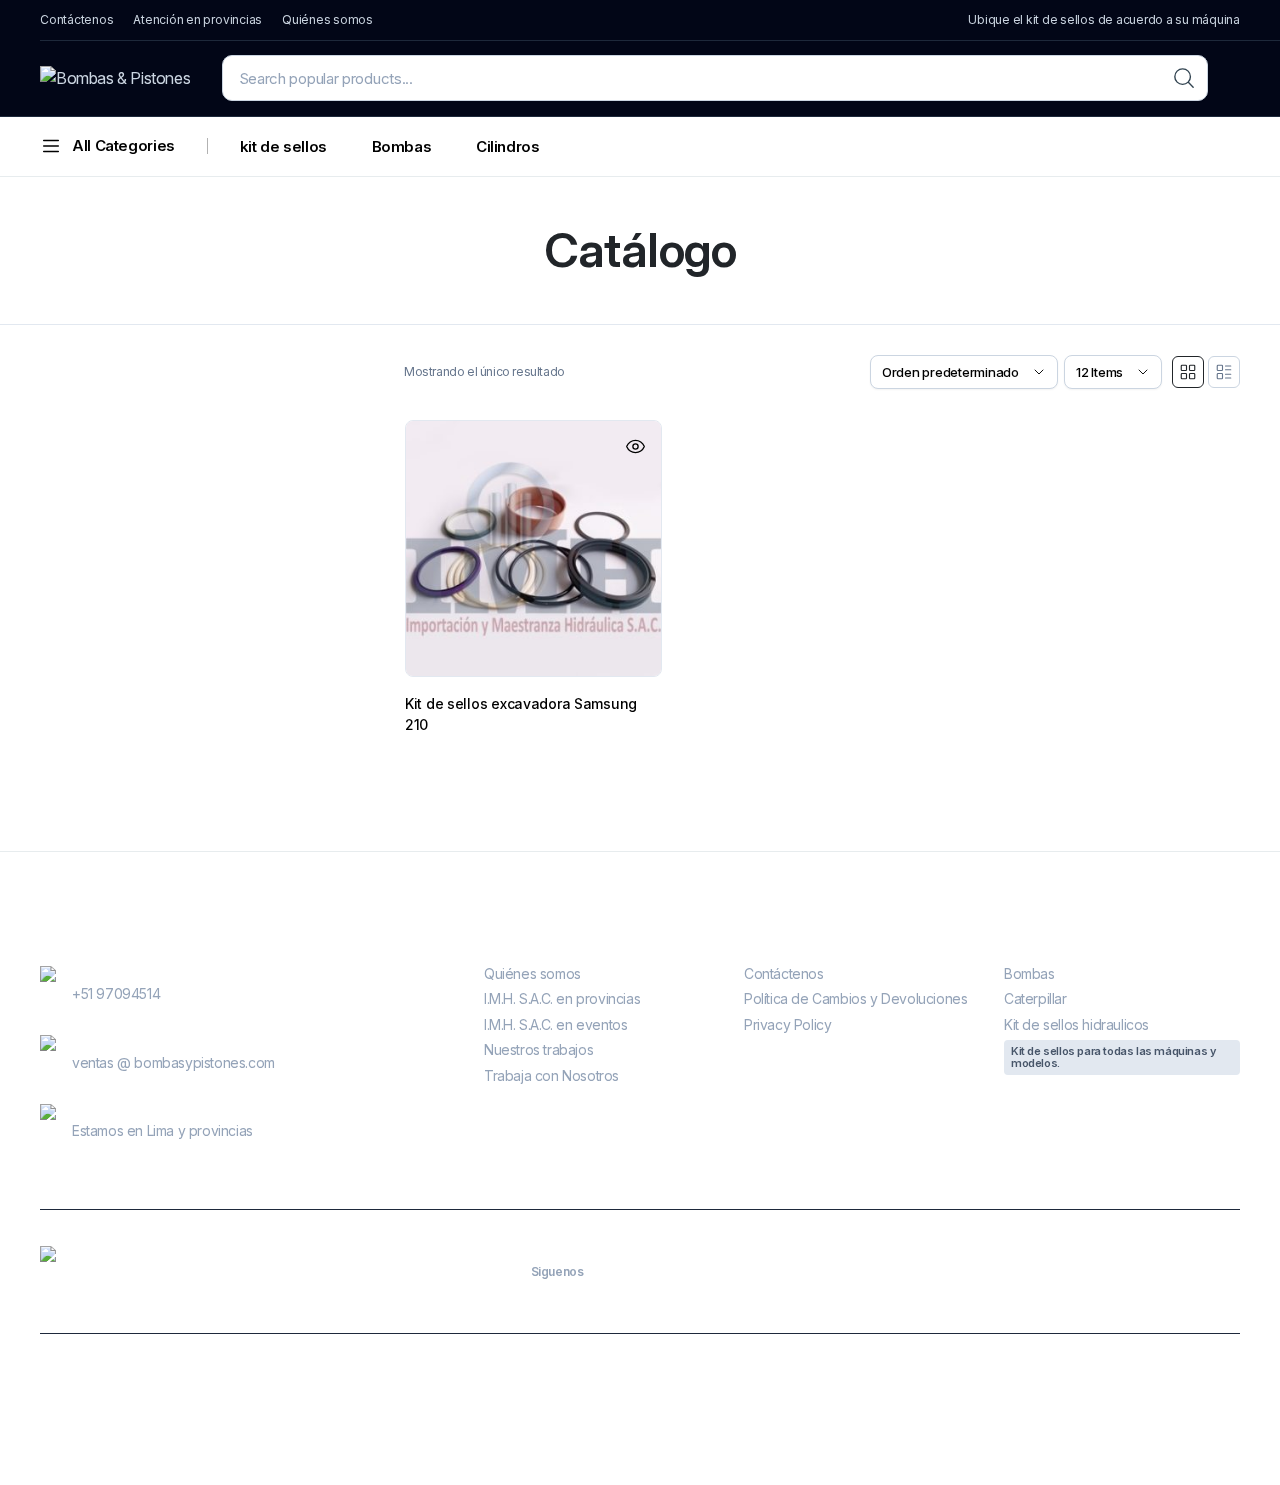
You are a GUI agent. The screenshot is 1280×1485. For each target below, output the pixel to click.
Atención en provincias (197, 19)
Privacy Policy (787, 1024)
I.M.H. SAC (528, 1409)
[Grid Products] (1188, 372)
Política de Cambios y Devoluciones (855, 998)
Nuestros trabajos (538, 1049)
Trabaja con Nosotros (551, 1075)
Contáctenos (76, 19)
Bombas (402, 146)
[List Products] (1224, 372)
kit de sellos (283, 146)
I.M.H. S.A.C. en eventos (555, 1024)
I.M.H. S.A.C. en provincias (562, 998)
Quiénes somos (327, 19)
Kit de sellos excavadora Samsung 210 (521, 714)
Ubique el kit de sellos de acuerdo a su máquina (1104, 19)
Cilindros (508, 146)
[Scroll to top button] (1235, 1440)
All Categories (123, 145)
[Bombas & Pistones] (115, 78)
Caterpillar (1035, 998)
